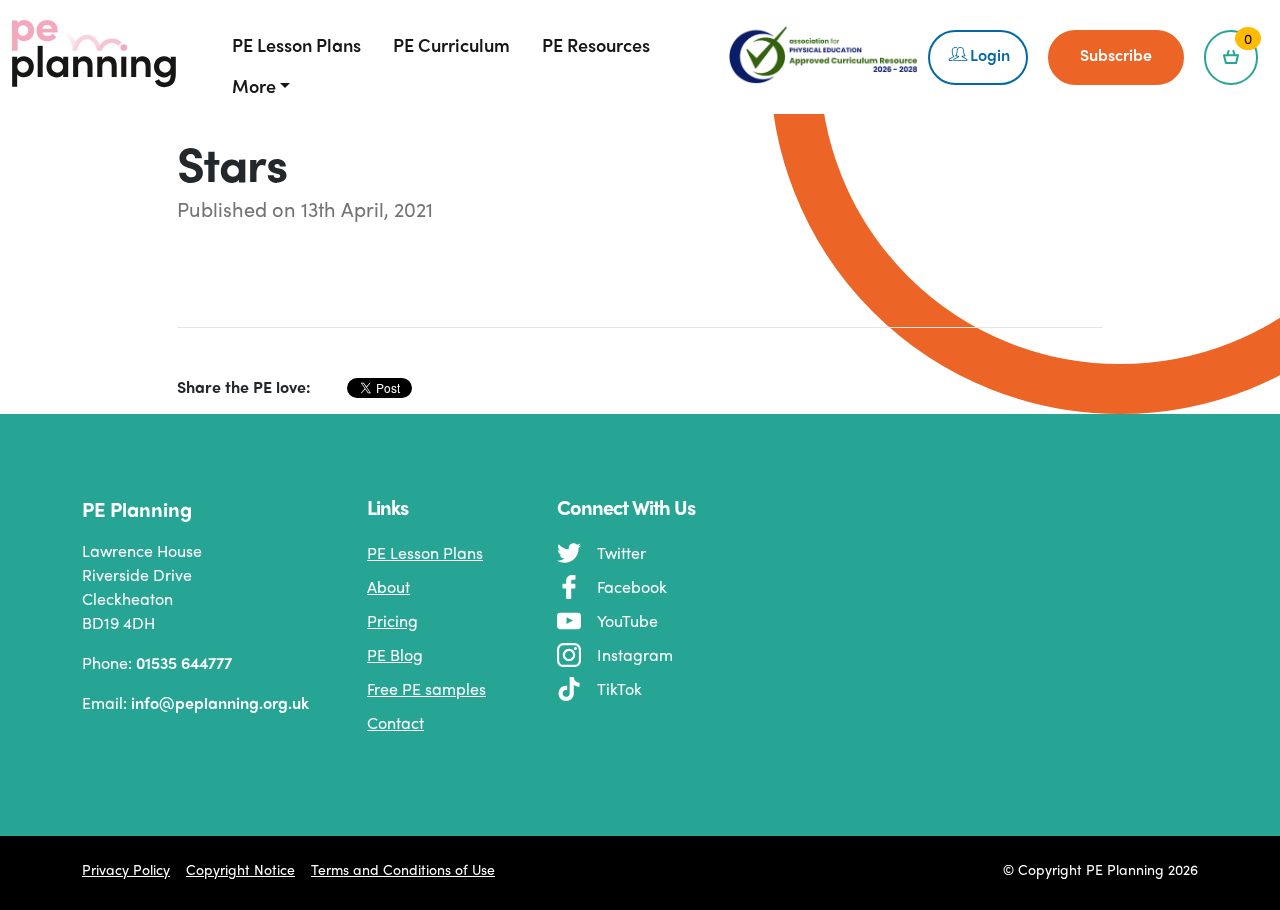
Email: (165, 702)
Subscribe (1116, 54)
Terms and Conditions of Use (403, 869)
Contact (395, 722)
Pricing (392, 620)
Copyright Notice (240, 869)
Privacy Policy (126, 869)
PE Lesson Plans (425, 552)
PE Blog (395, 654)
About (388, 586)
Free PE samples (426, 688)
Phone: (157, 662)
